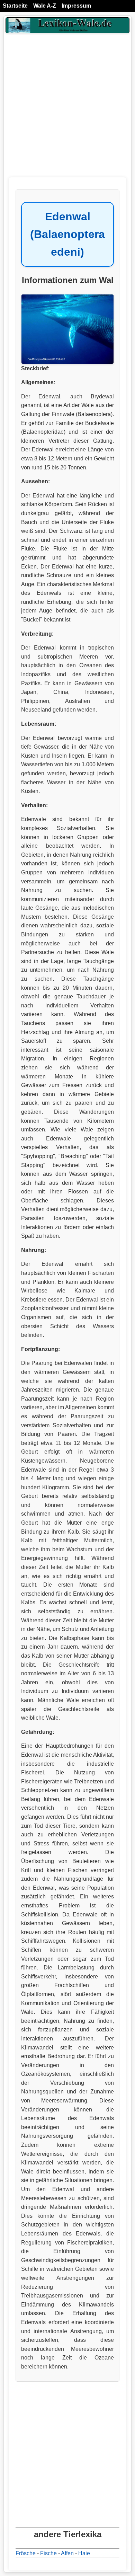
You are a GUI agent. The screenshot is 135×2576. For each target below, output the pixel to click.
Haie (84, 2553)
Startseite (15, 6)
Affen (67, 2553)
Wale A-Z (45, 6)
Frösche (26, 2553)
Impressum (76, 6)
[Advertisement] (67, 110)
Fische (48, 2553)
